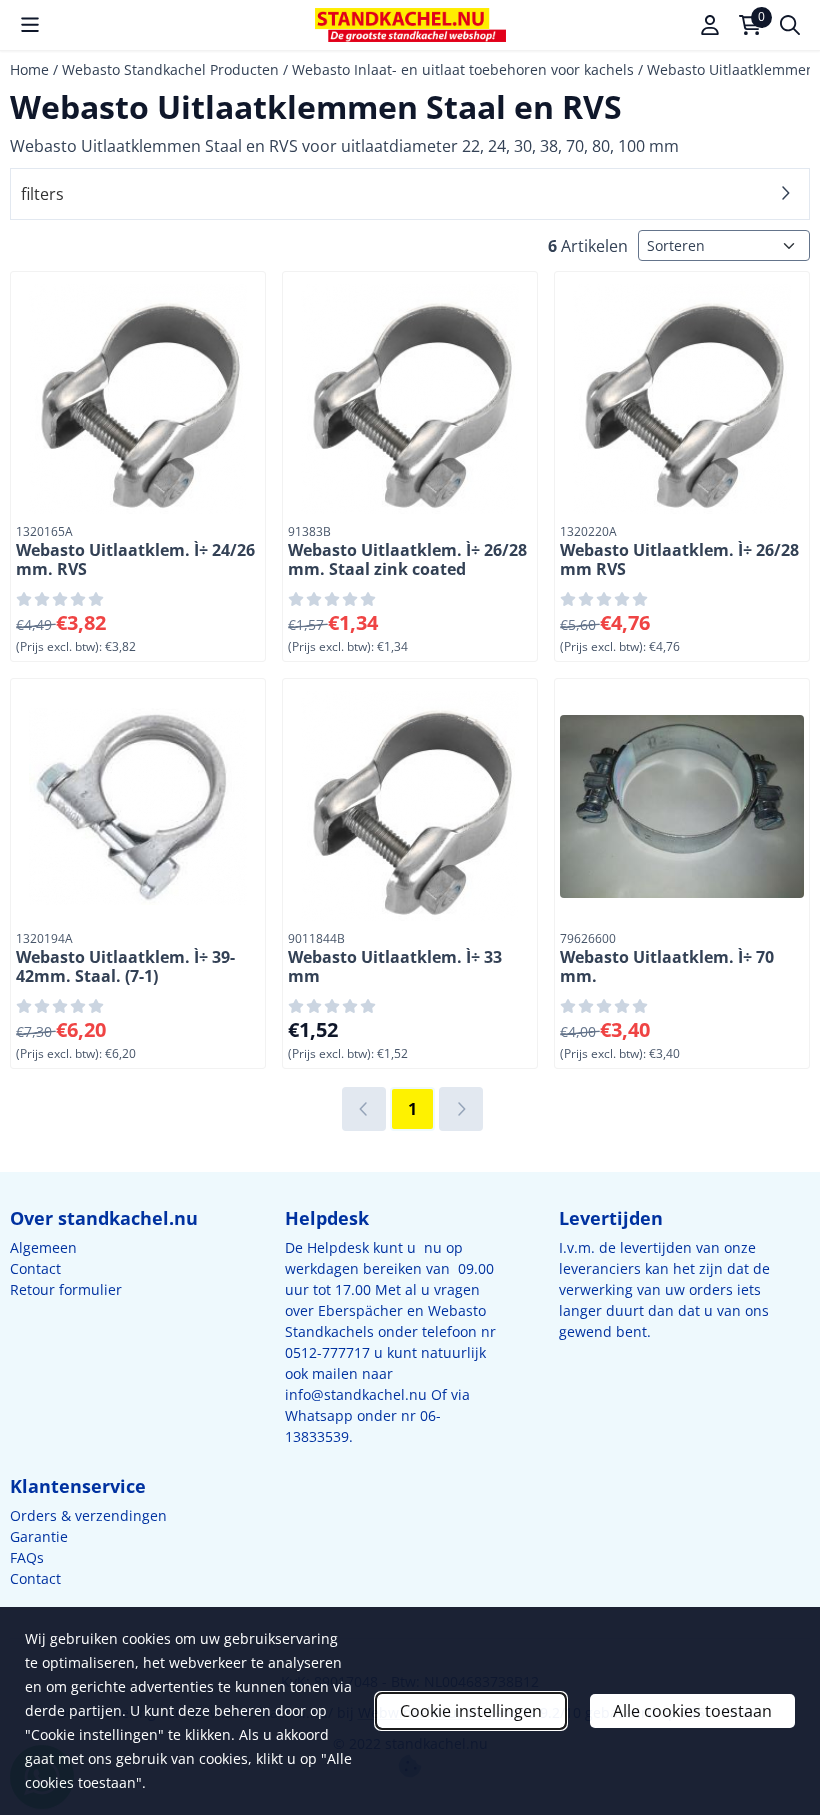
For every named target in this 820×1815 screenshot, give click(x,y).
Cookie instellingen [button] (471, 1711)
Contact (35, 1268)
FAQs (27, 1557)
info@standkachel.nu (356, 1394)
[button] (30, 25)
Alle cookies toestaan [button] (692, 1711)
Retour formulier (66, 1289)
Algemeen (43, 1247)
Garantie (39, 1536)
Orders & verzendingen (88, 1515)
